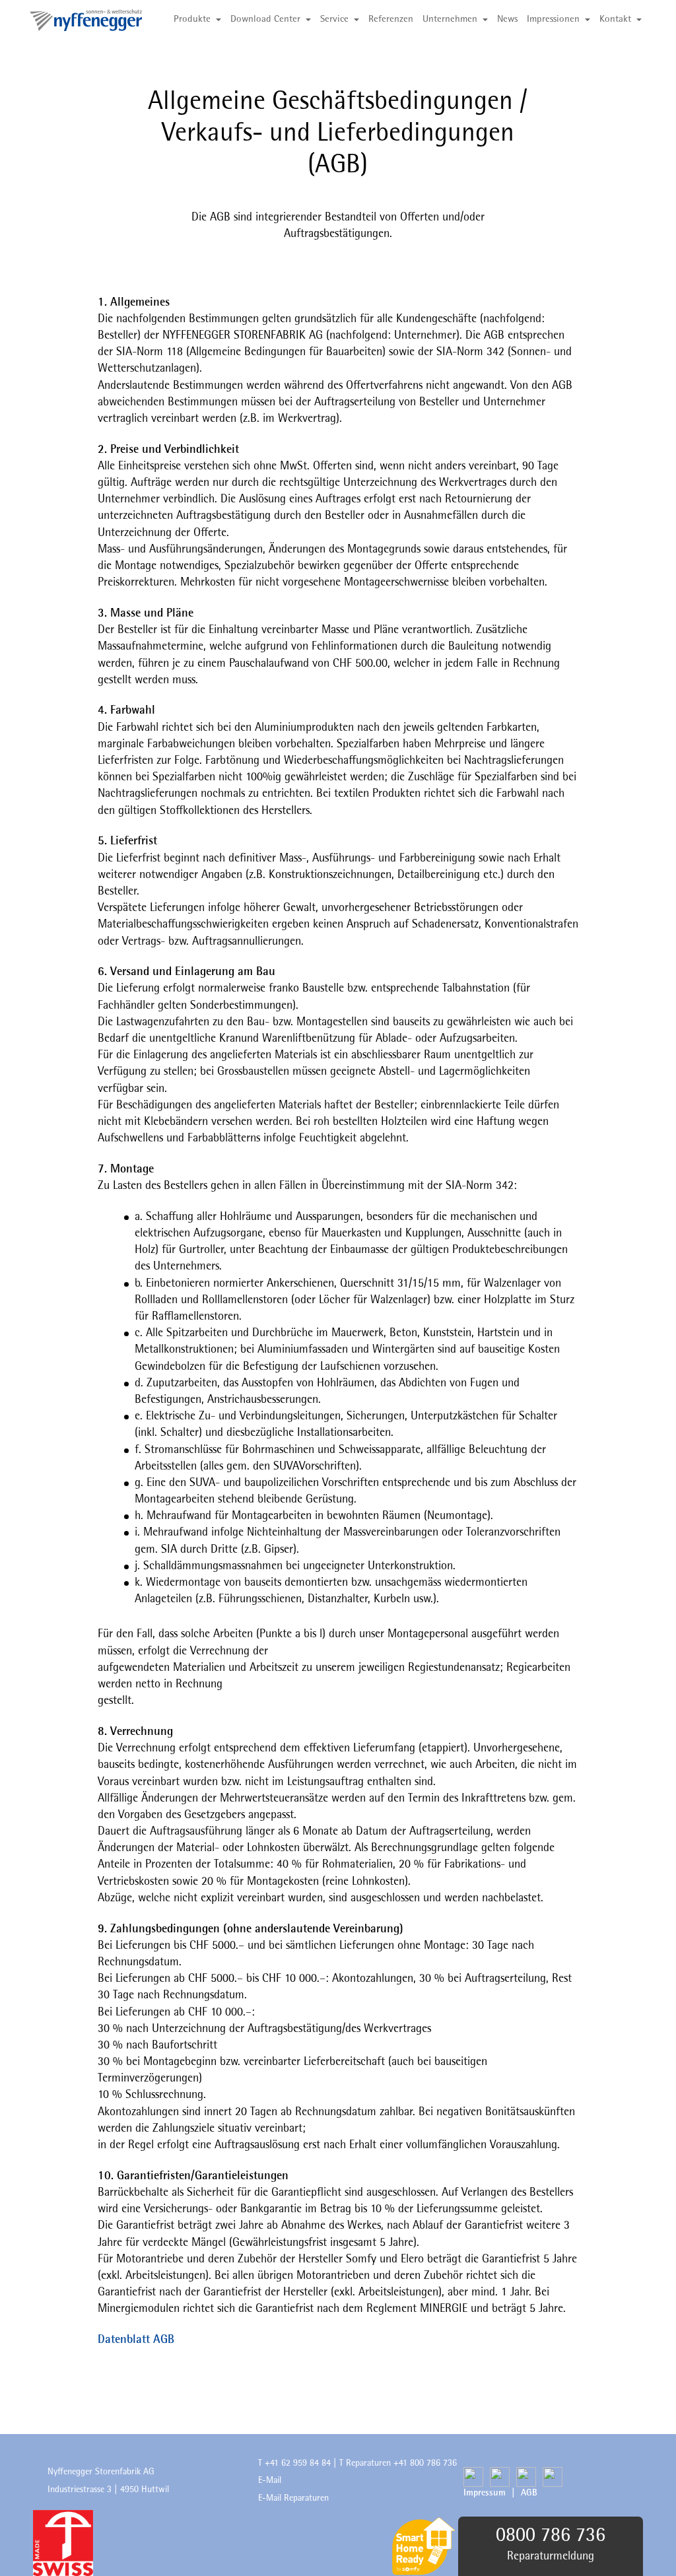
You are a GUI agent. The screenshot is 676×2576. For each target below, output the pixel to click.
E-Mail (271, 2480)
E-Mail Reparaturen (293, 2498)
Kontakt (615, 19)
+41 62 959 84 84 (298, 2463)
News (507, 19)
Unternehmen (450, 19)
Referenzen (391, 19)
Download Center (265, 19)
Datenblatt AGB (136, 2340)
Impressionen (553, 19)
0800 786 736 (551, 2536)
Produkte (192, 19)
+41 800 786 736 (425, 2463)
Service (334, 19)
